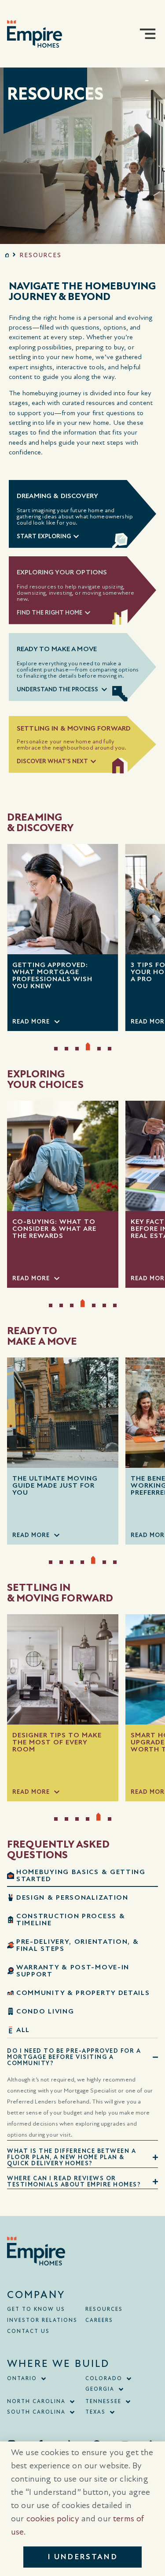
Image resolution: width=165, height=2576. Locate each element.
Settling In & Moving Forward (74, 728)
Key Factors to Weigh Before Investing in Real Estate (57, 1229)
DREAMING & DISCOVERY (57, 496)
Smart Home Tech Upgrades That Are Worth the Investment (92, 1742)
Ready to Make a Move (57, 649)
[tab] (82, 1876)
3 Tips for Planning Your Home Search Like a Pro (58, 972)
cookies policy (53, 2519)
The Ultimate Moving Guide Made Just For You (55, 1485)
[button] (148, 34)
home (7, 255)
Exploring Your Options (62, 572)
